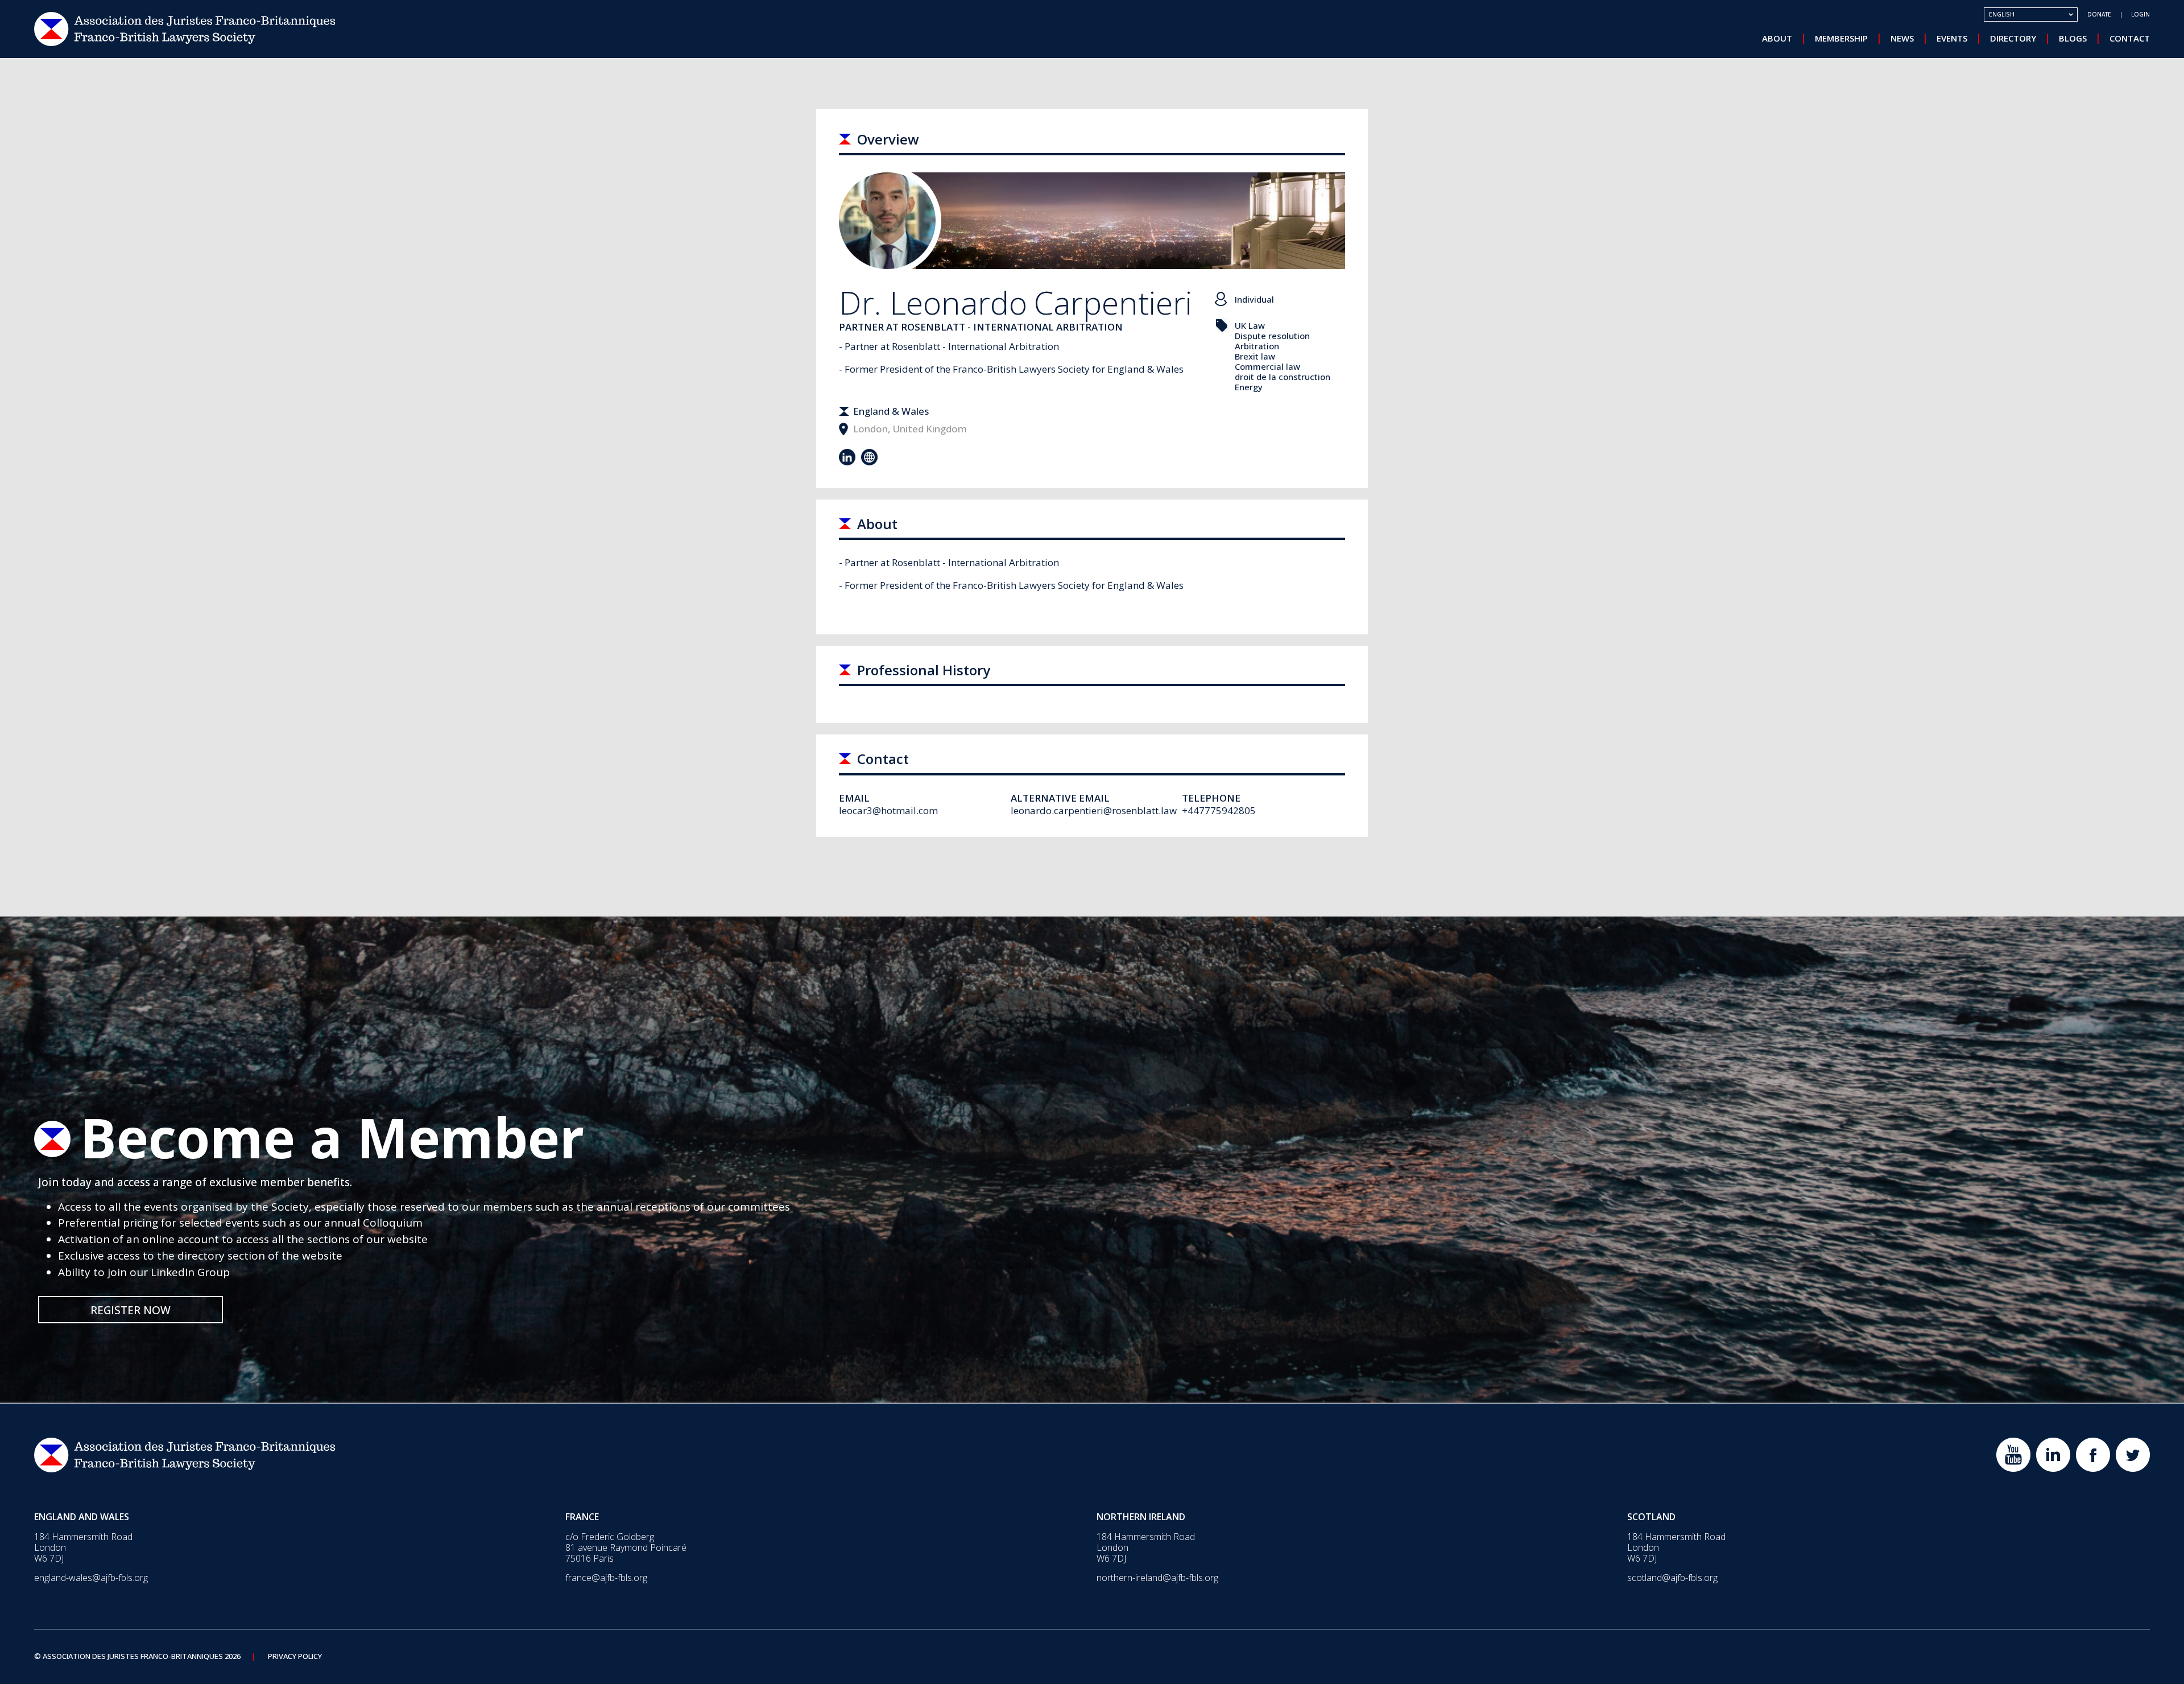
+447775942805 (1219, 810)
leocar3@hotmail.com (888, 810)
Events (1952, 38)
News (1902, 38)
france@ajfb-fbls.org (606, 1578)
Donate (2099, 14)
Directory (2013, 38)
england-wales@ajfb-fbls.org (91, 1578)
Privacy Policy (295, 1657)
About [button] (1777, 38)
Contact (2130, 38)
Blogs (2073, 38)
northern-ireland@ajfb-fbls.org (1157, 1578)
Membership (1841, 38)
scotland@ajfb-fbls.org (1672, 1578)
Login (2140, 14)
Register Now (131, 1310)
